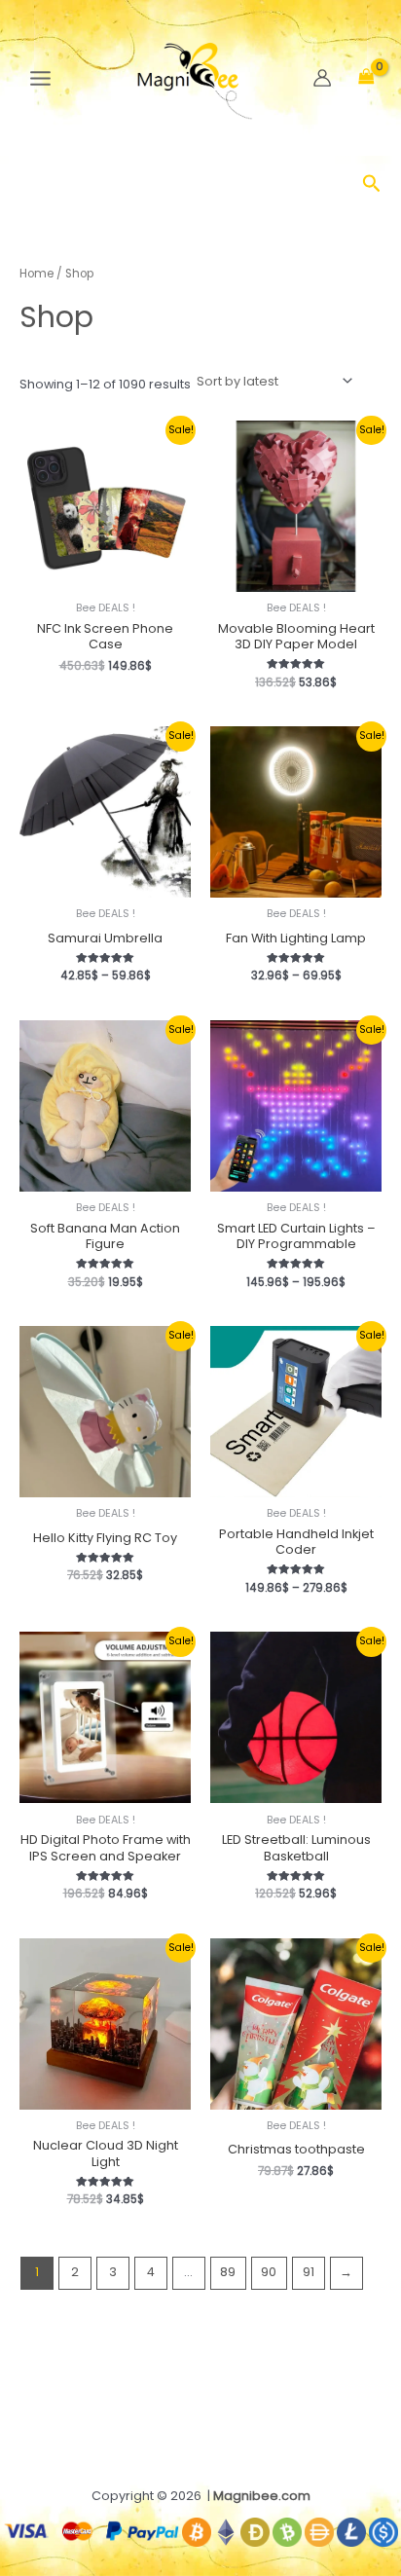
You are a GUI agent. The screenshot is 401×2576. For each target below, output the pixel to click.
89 (228, 2272)
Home (36, 274)
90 (269, 2272)
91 (309, 2272)
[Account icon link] (322, 78)
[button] (372, 185)
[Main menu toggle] (40, 78)
